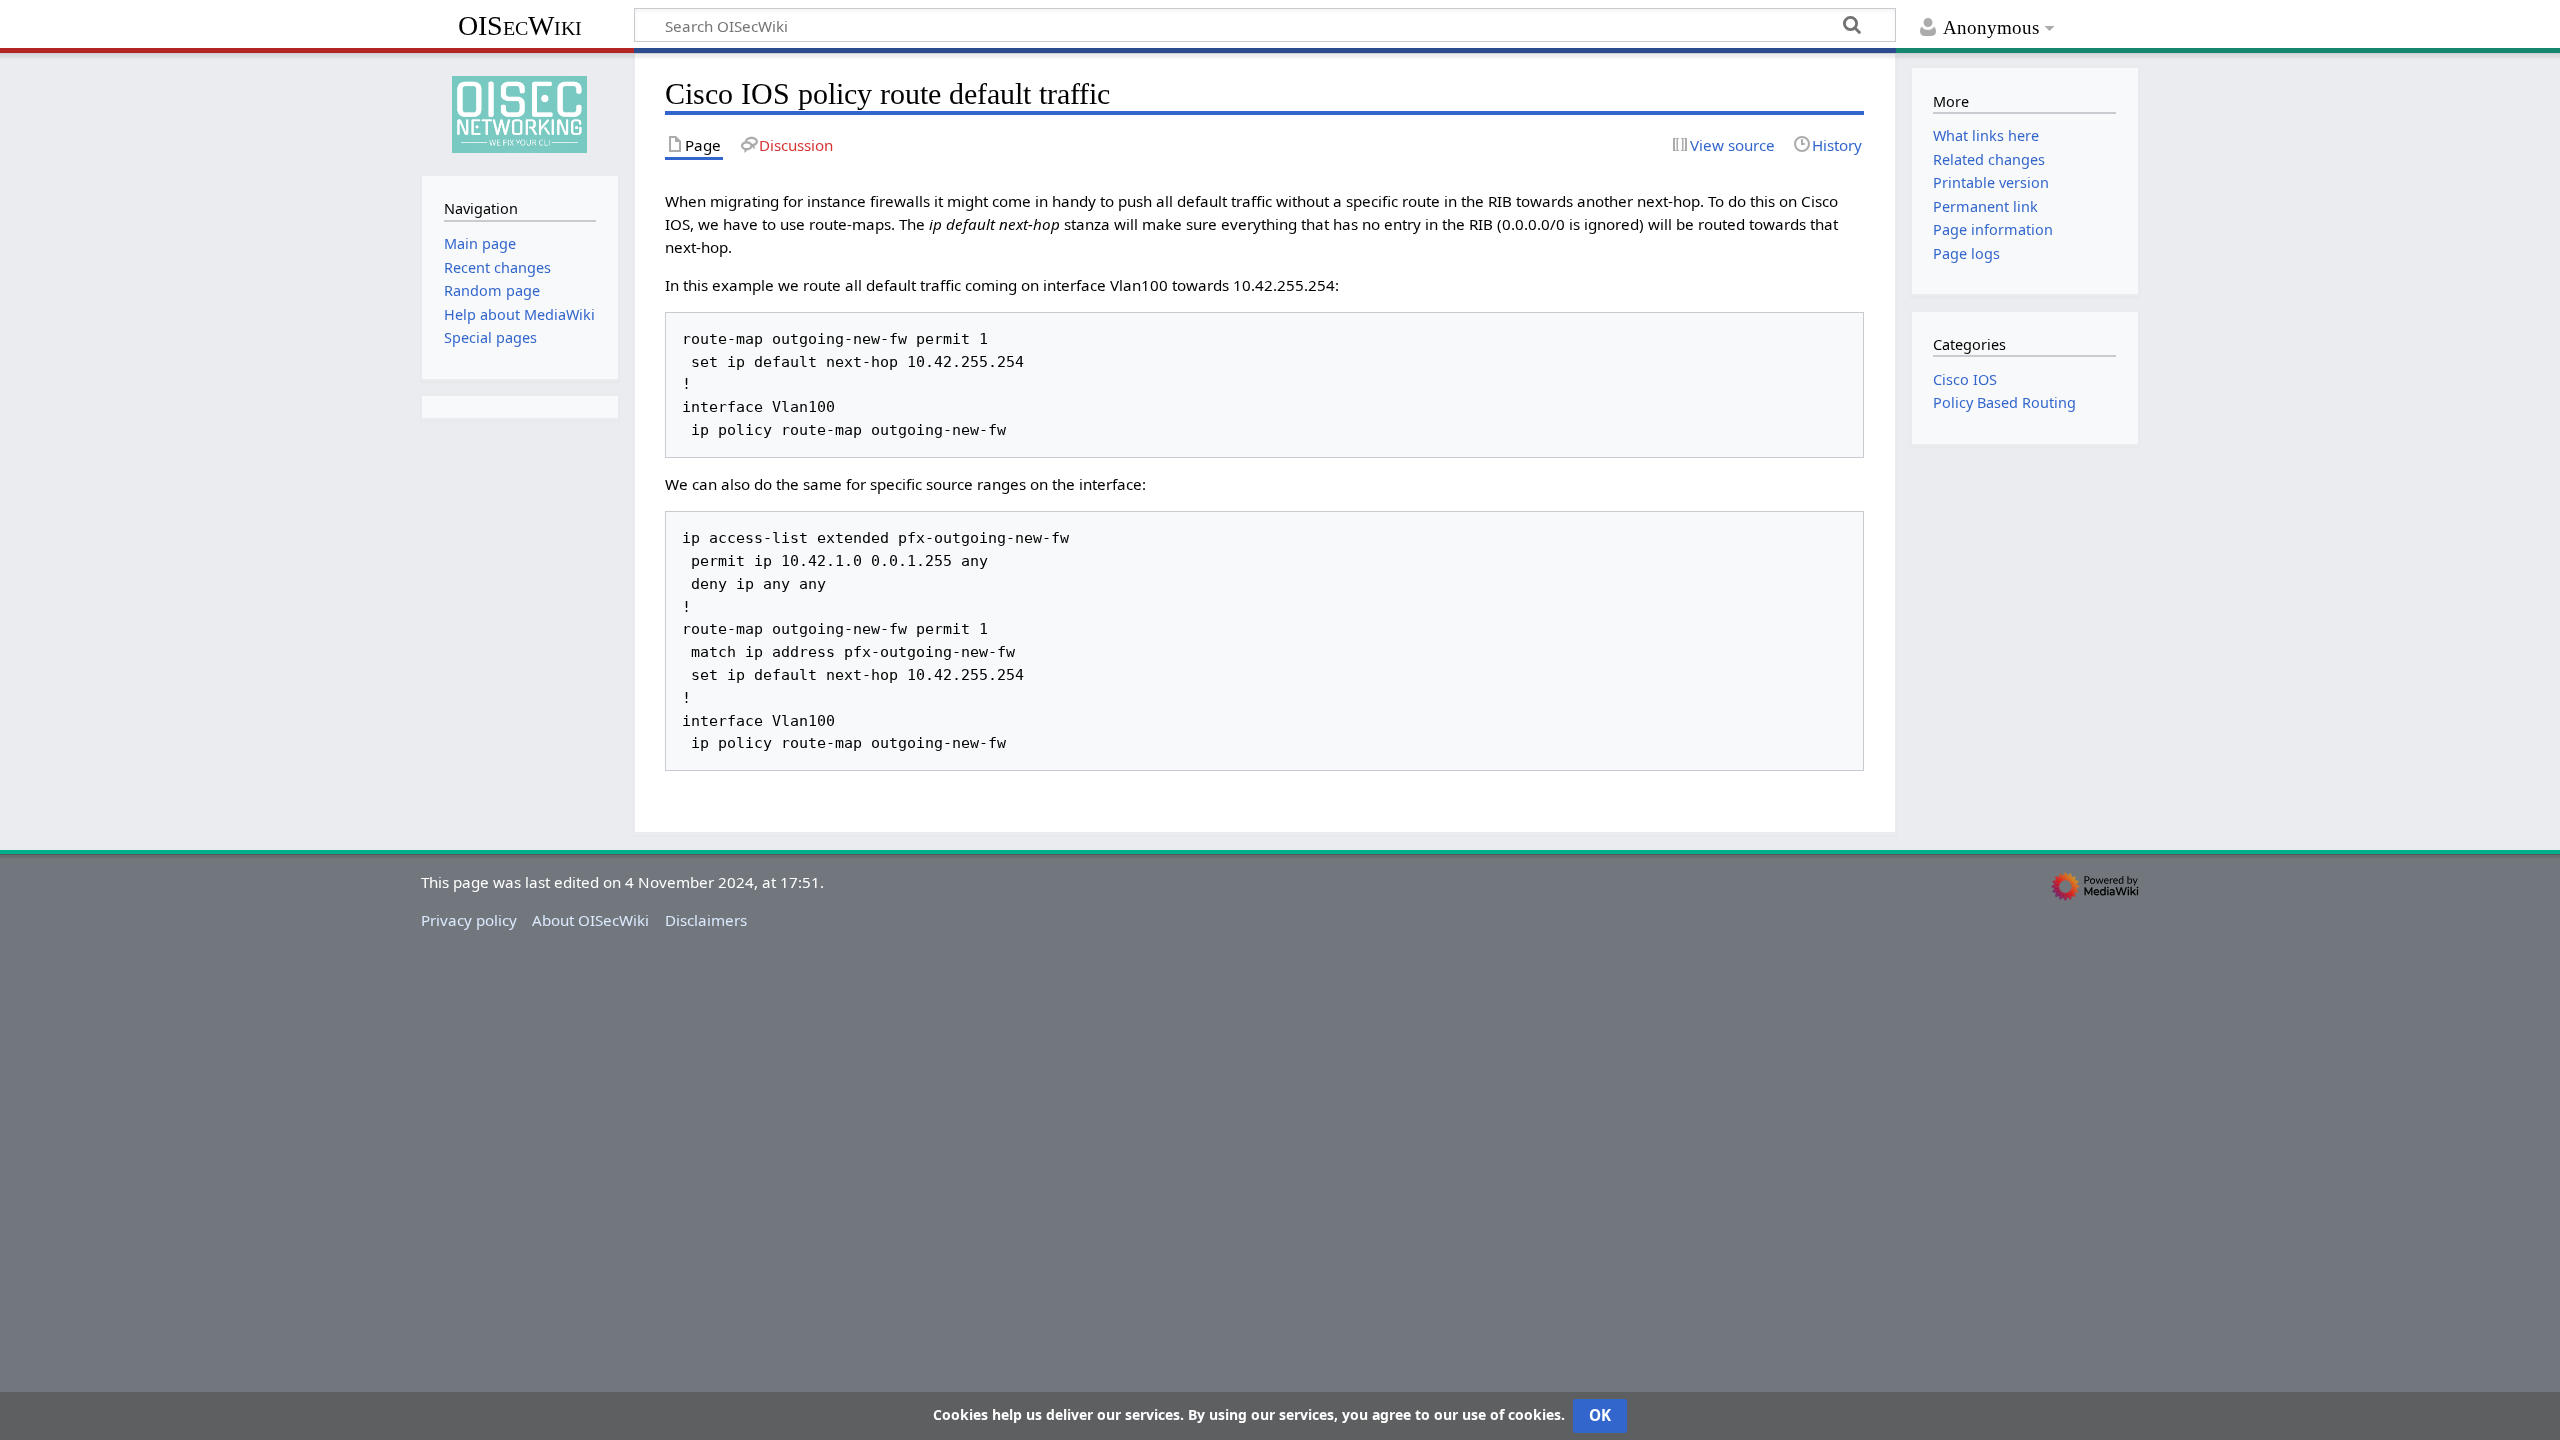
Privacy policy (469, 920)
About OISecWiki (590, 920)
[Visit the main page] (520, 112)
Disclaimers (706, 920)
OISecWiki (520, 25)
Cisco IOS (1965, 379)
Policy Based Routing (2004, 402)
